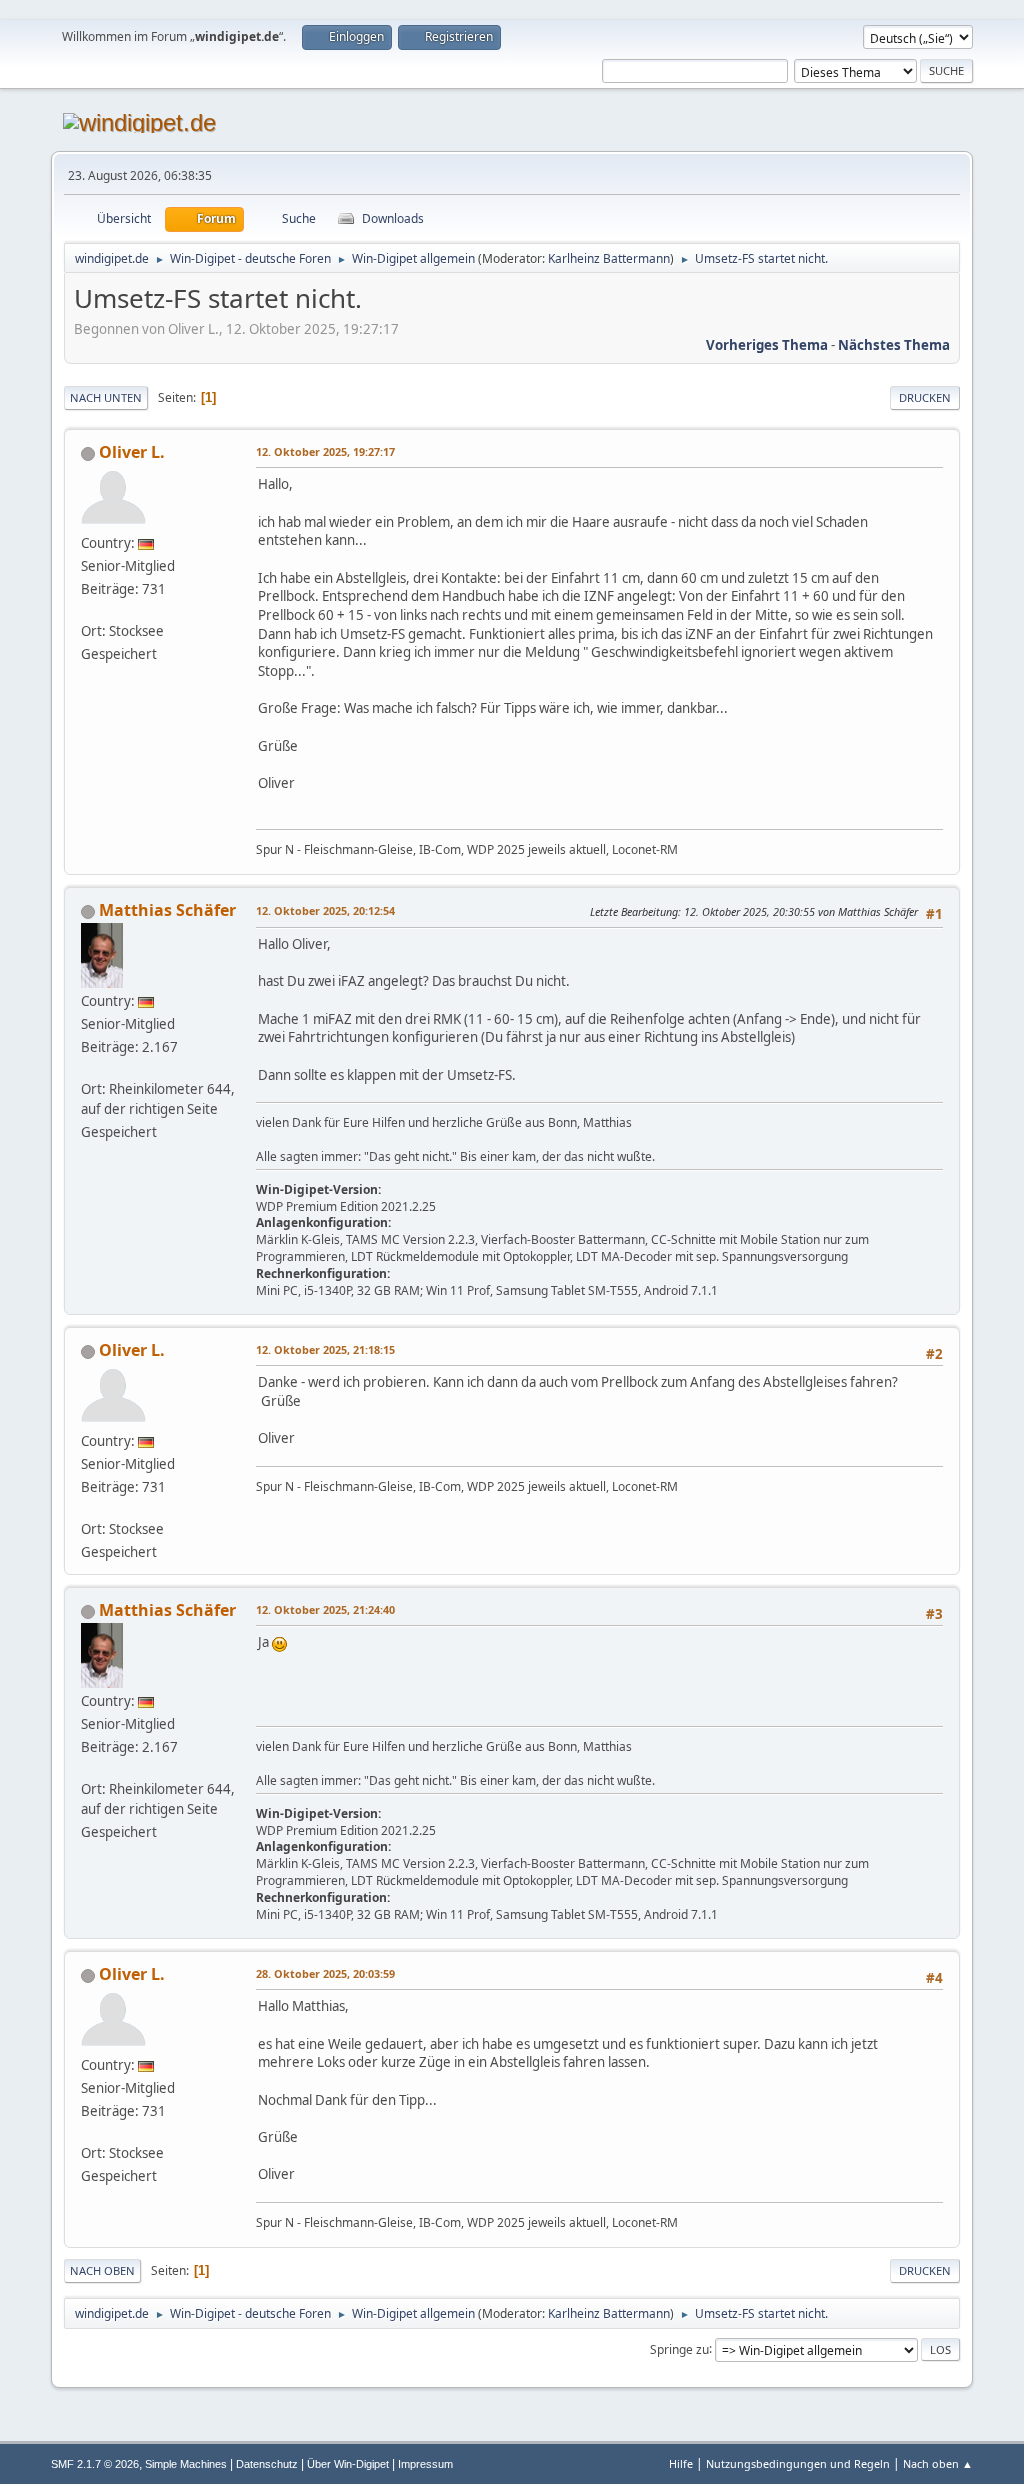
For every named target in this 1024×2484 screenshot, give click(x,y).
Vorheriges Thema (767, 345)
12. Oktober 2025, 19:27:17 (325, 451)
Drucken (925, 397)
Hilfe (681, 2463)
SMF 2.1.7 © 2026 (95, 2464)
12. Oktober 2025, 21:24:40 (325, 1609)
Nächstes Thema (894, 345)
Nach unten (106, 397)
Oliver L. (132, 452)
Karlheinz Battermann (609, 258)
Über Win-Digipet (348, 2464)
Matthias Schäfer (167, 910)
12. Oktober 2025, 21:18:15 (325, 1349)
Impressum (425, 2464)
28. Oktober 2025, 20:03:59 (325, 1973)
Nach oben (102, 2270)
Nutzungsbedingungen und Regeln (798, 2463)
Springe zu (679, 2348)
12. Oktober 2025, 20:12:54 (325, 910)
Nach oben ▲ (938, 2463)
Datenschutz (267, 2464)
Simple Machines (186, 2464)
